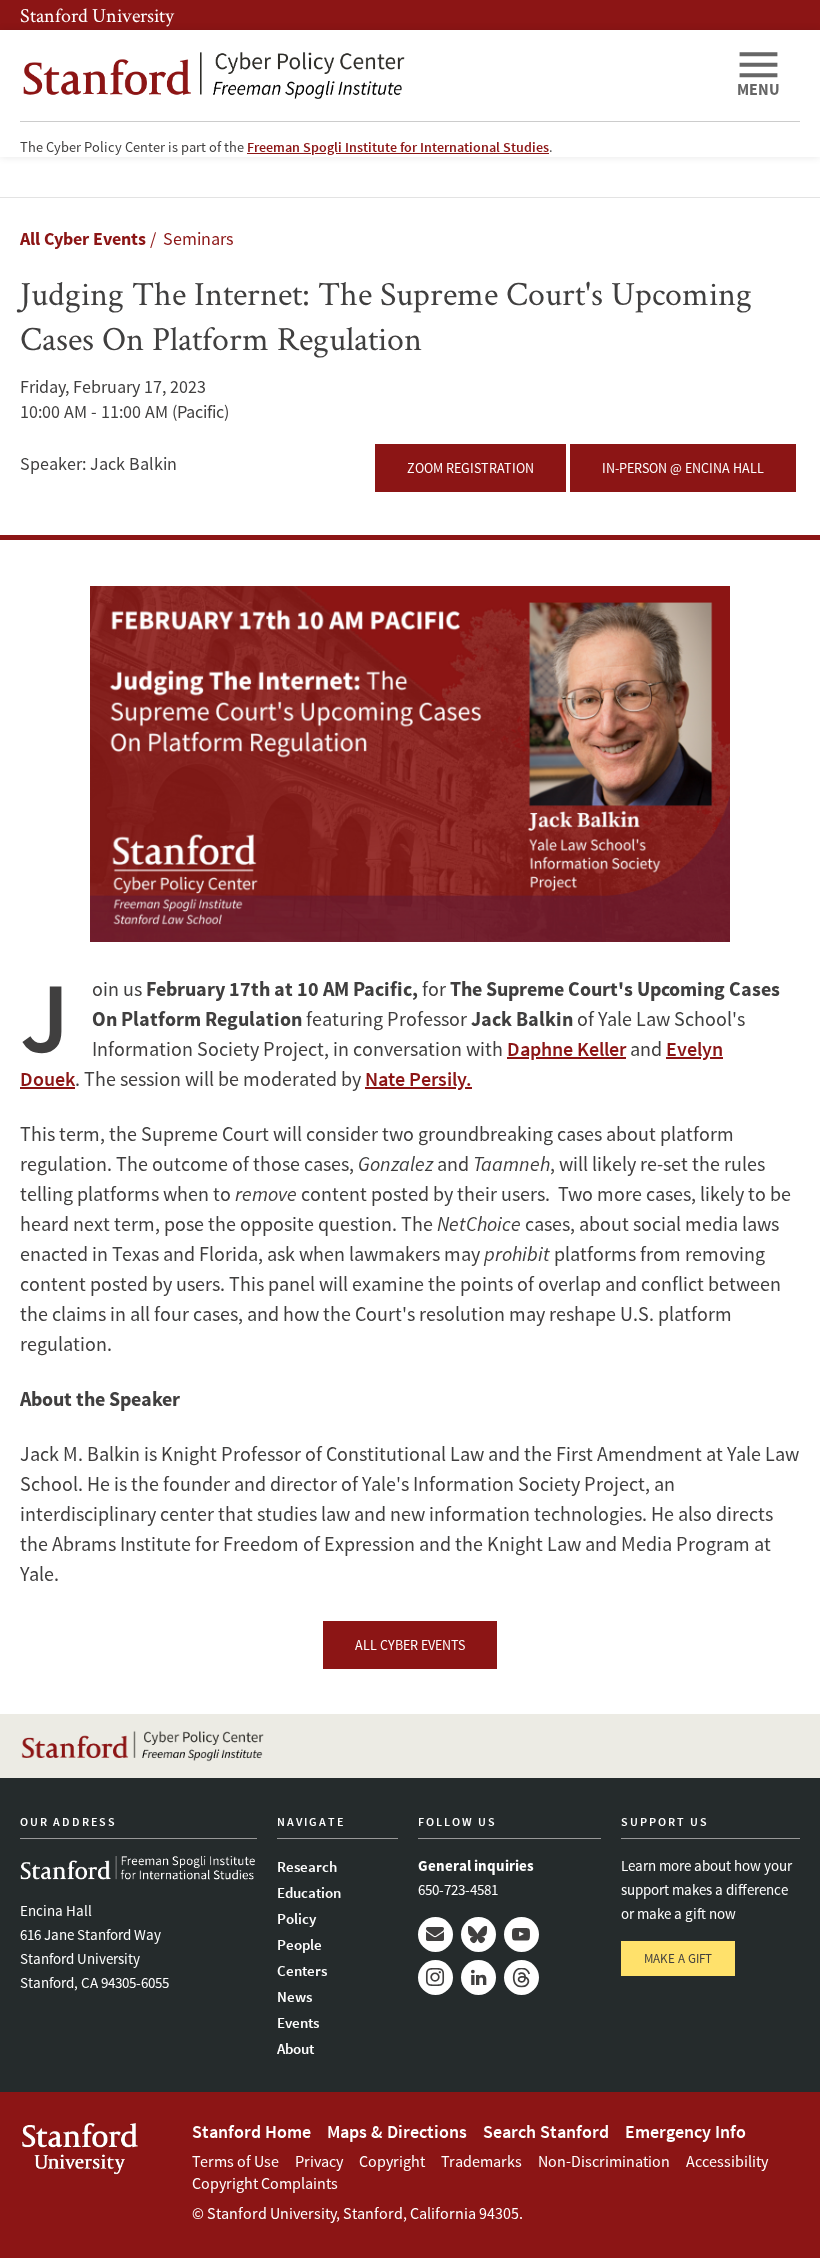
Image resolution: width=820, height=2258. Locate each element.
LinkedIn (478, 1977)
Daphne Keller (566, 1048)
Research (307, 1866)
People (299, 1944)
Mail (435, 1934)
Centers (302, 1970)
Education (309, 1892)
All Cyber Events (83, 238)
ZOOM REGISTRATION (470, 468)
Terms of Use (235, 2161)
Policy (296, 1918)
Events (298, 2022)
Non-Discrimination (604, 2161)
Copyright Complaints (265, 2183)
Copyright (392, 2161)
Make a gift (678, 1958)
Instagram (435, 1977)
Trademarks (481, 2161)
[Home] (370, 75)
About (295, 2048)
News (294, 1996)
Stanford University (97, 15)
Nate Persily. (418, 1078)
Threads (521, 1977)
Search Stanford (546, 2131)
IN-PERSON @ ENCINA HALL (683, 468)
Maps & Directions (397, 2131)
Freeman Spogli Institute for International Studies (398, 147)
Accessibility (727, 2161)
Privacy (319, 2161)
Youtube (521, 1934)
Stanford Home (251, 2131)
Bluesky (478, 1934)
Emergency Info (685, 2131)
